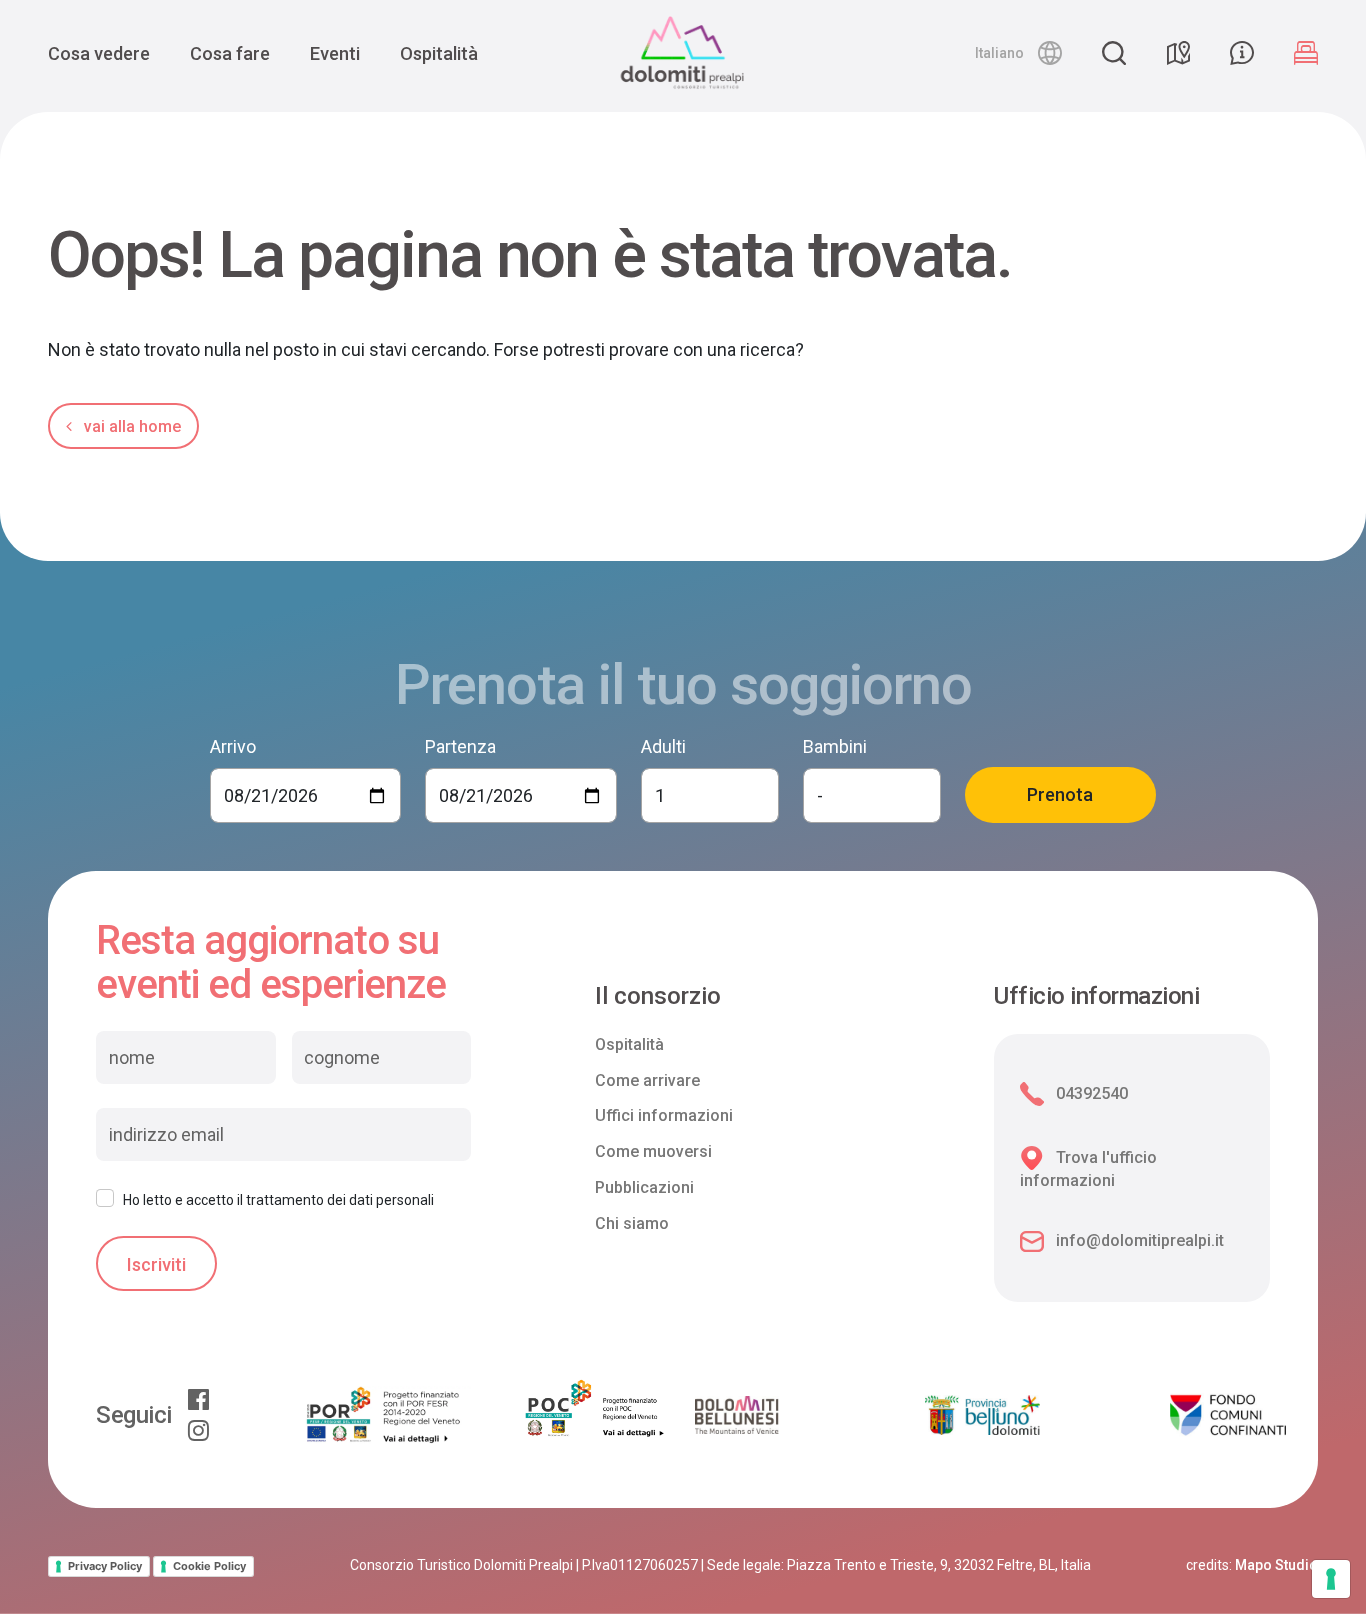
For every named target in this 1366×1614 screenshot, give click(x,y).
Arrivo (233, 746)
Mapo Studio (1276, 1565)
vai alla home (130, 426)
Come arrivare (647, 1080)
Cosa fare (230, 53)
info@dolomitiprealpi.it (1140, 1240)
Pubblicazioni (644, 1187)
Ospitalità (439, 53)
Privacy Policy (105, 1566)
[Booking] (1306, 53)
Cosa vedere (99, 53)
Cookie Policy (209, 1566)
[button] (1018, 53)
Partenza (460, 746)
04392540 (1092, 1093)
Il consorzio (658, 996)
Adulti (663, 746)
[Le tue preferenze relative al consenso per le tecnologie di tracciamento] (1331, 1579)
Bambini (835, 746)
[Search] (1114, 53)
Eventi (335, 53)
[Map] (1178, 53)
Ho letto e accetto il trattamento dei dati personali (278, 1200)
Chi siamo (632, 1223)
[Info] (1242, 53)
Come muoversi (653, 1151)
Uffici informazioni (664, 1115)
